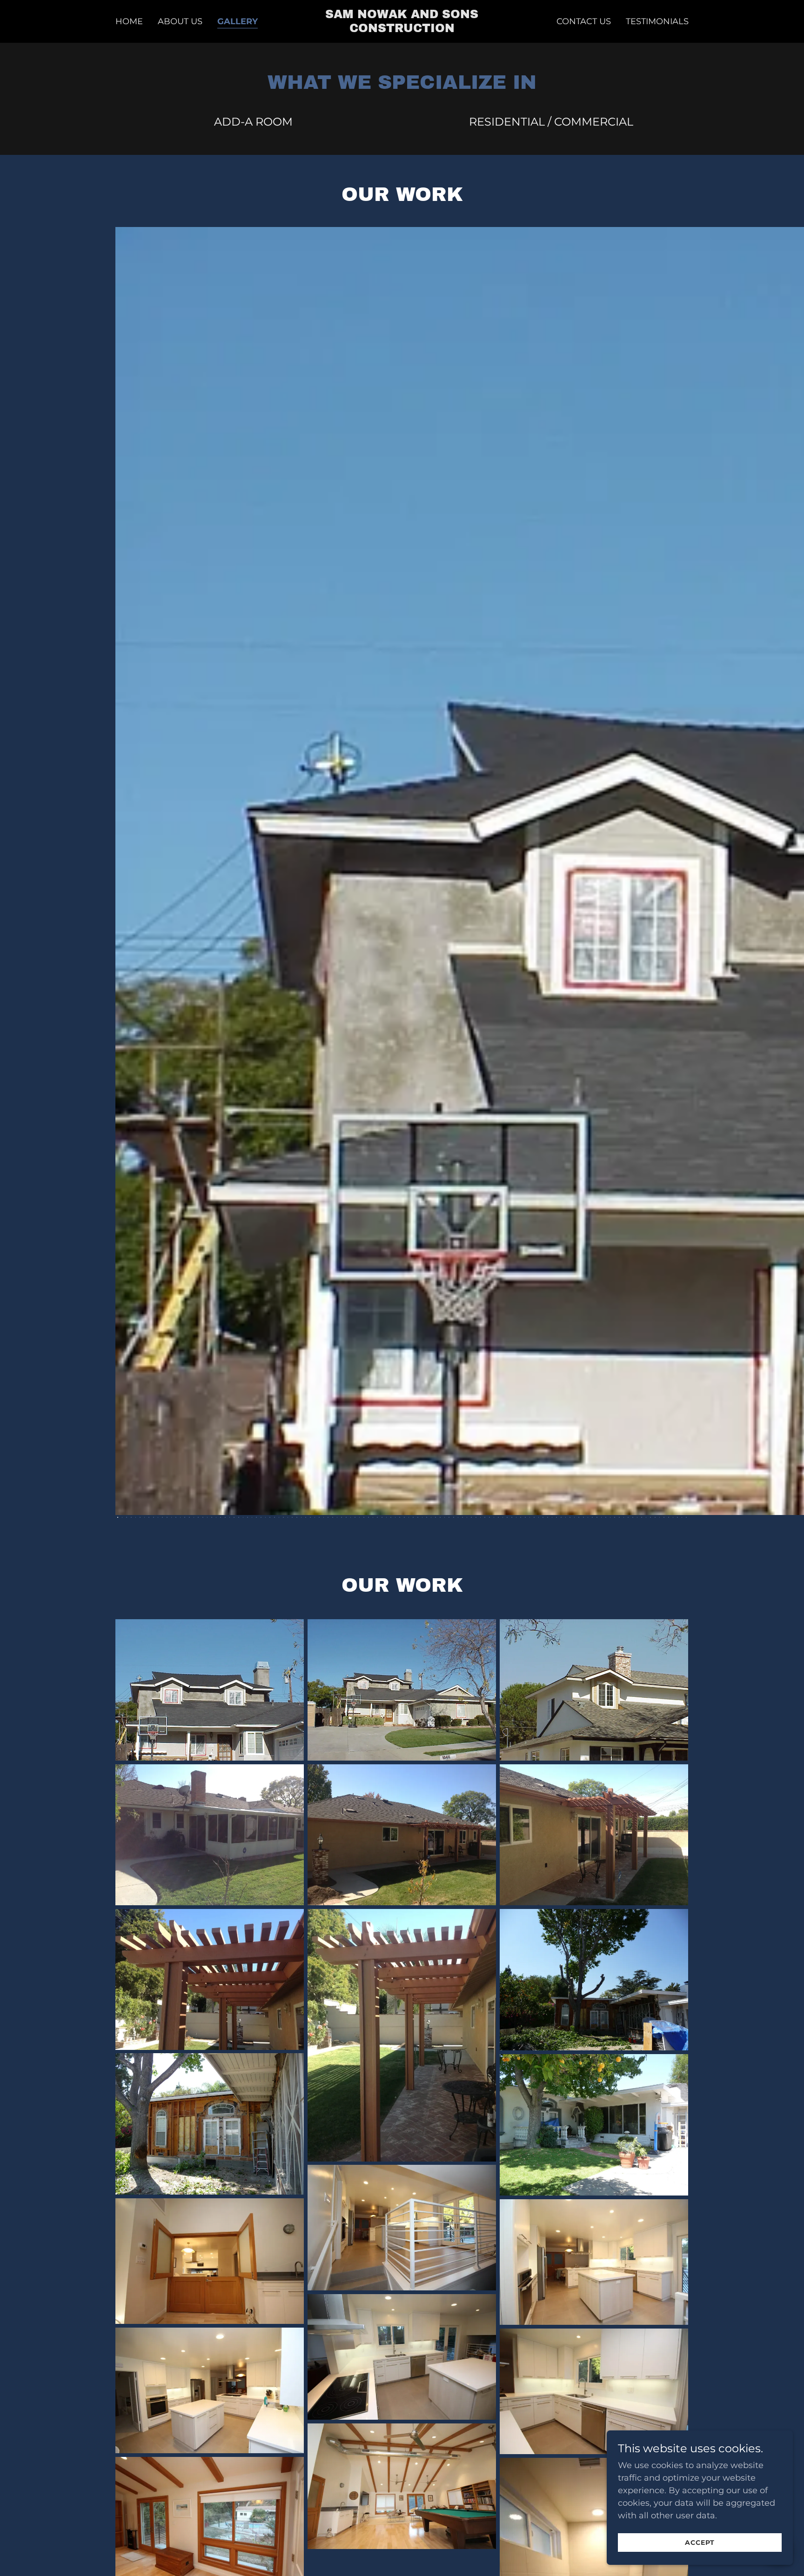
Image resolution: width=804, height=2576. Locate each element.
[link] (402, 29)
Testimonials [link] (657, 21)
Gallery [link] (238, 21)
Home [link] (129, 21)
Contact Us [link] (584, 21)
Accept (700, 2543)
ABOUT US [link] (180, 21)
